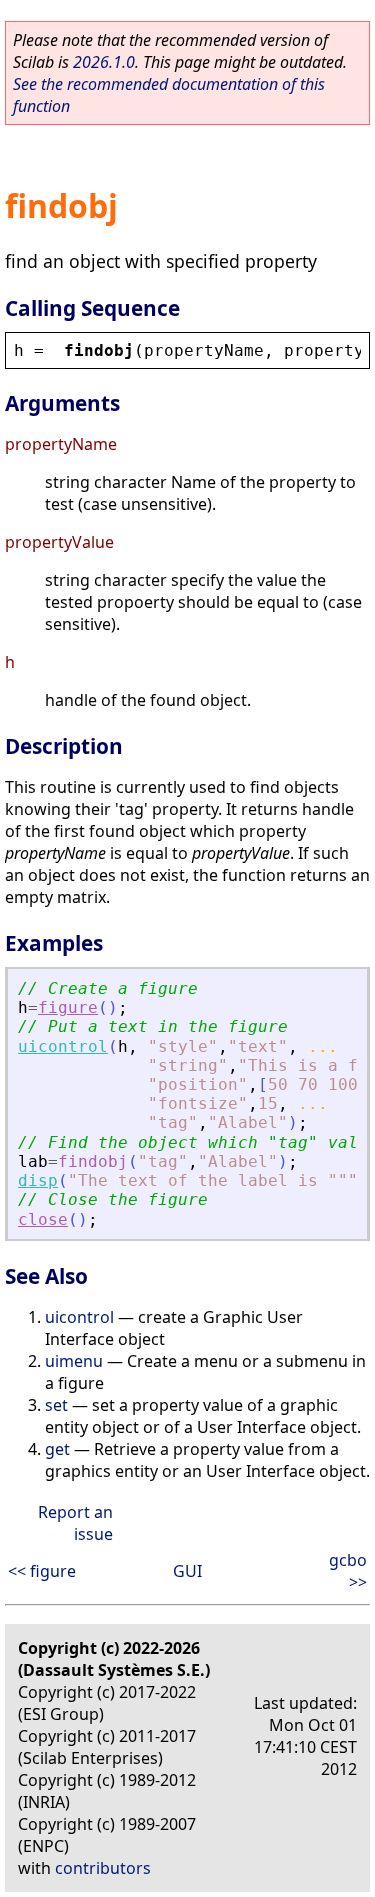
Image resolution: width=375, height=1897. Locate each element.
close (43, 1219)
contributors (103, 1868)
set (56, 1405)
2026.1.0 (104, 62)
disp (38, 1180)
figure (68, 1007)
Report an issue (75, 1523)
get (57, 1449)
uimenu (74, 1361)
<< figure (42, 1571)
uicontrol (63, 1046)
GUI (187, 1571)
